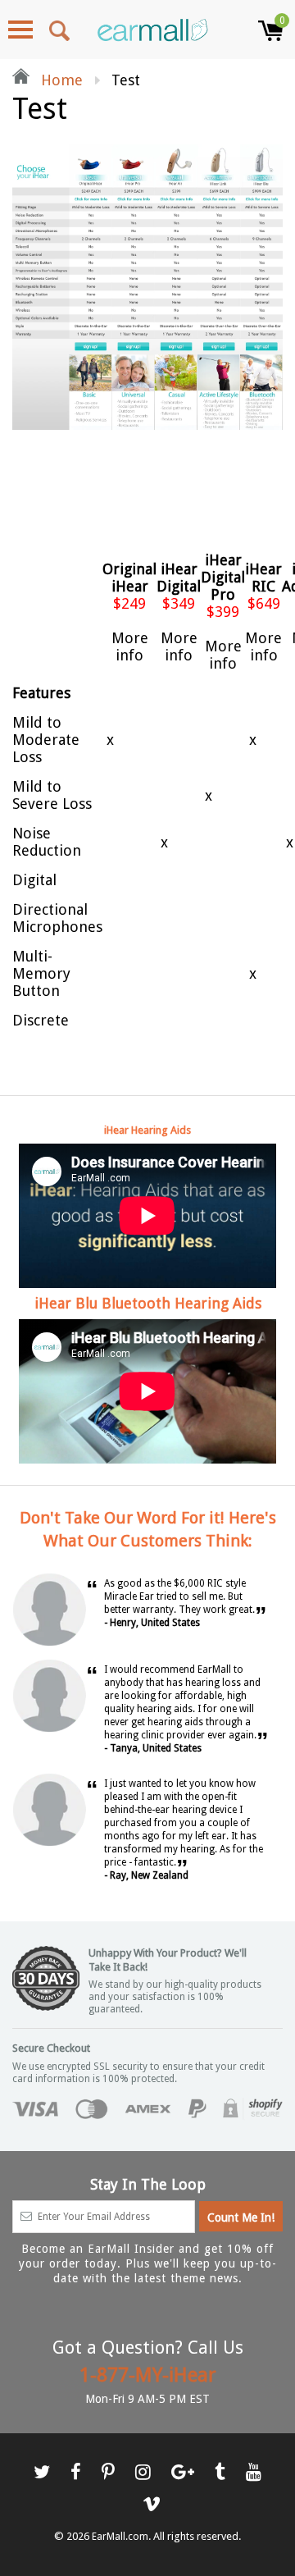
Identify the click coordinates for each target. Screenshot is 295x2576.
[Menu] (20, 30)
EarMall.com (120, 2537)
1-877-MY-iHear (148, 2375)
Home (60, 80)
